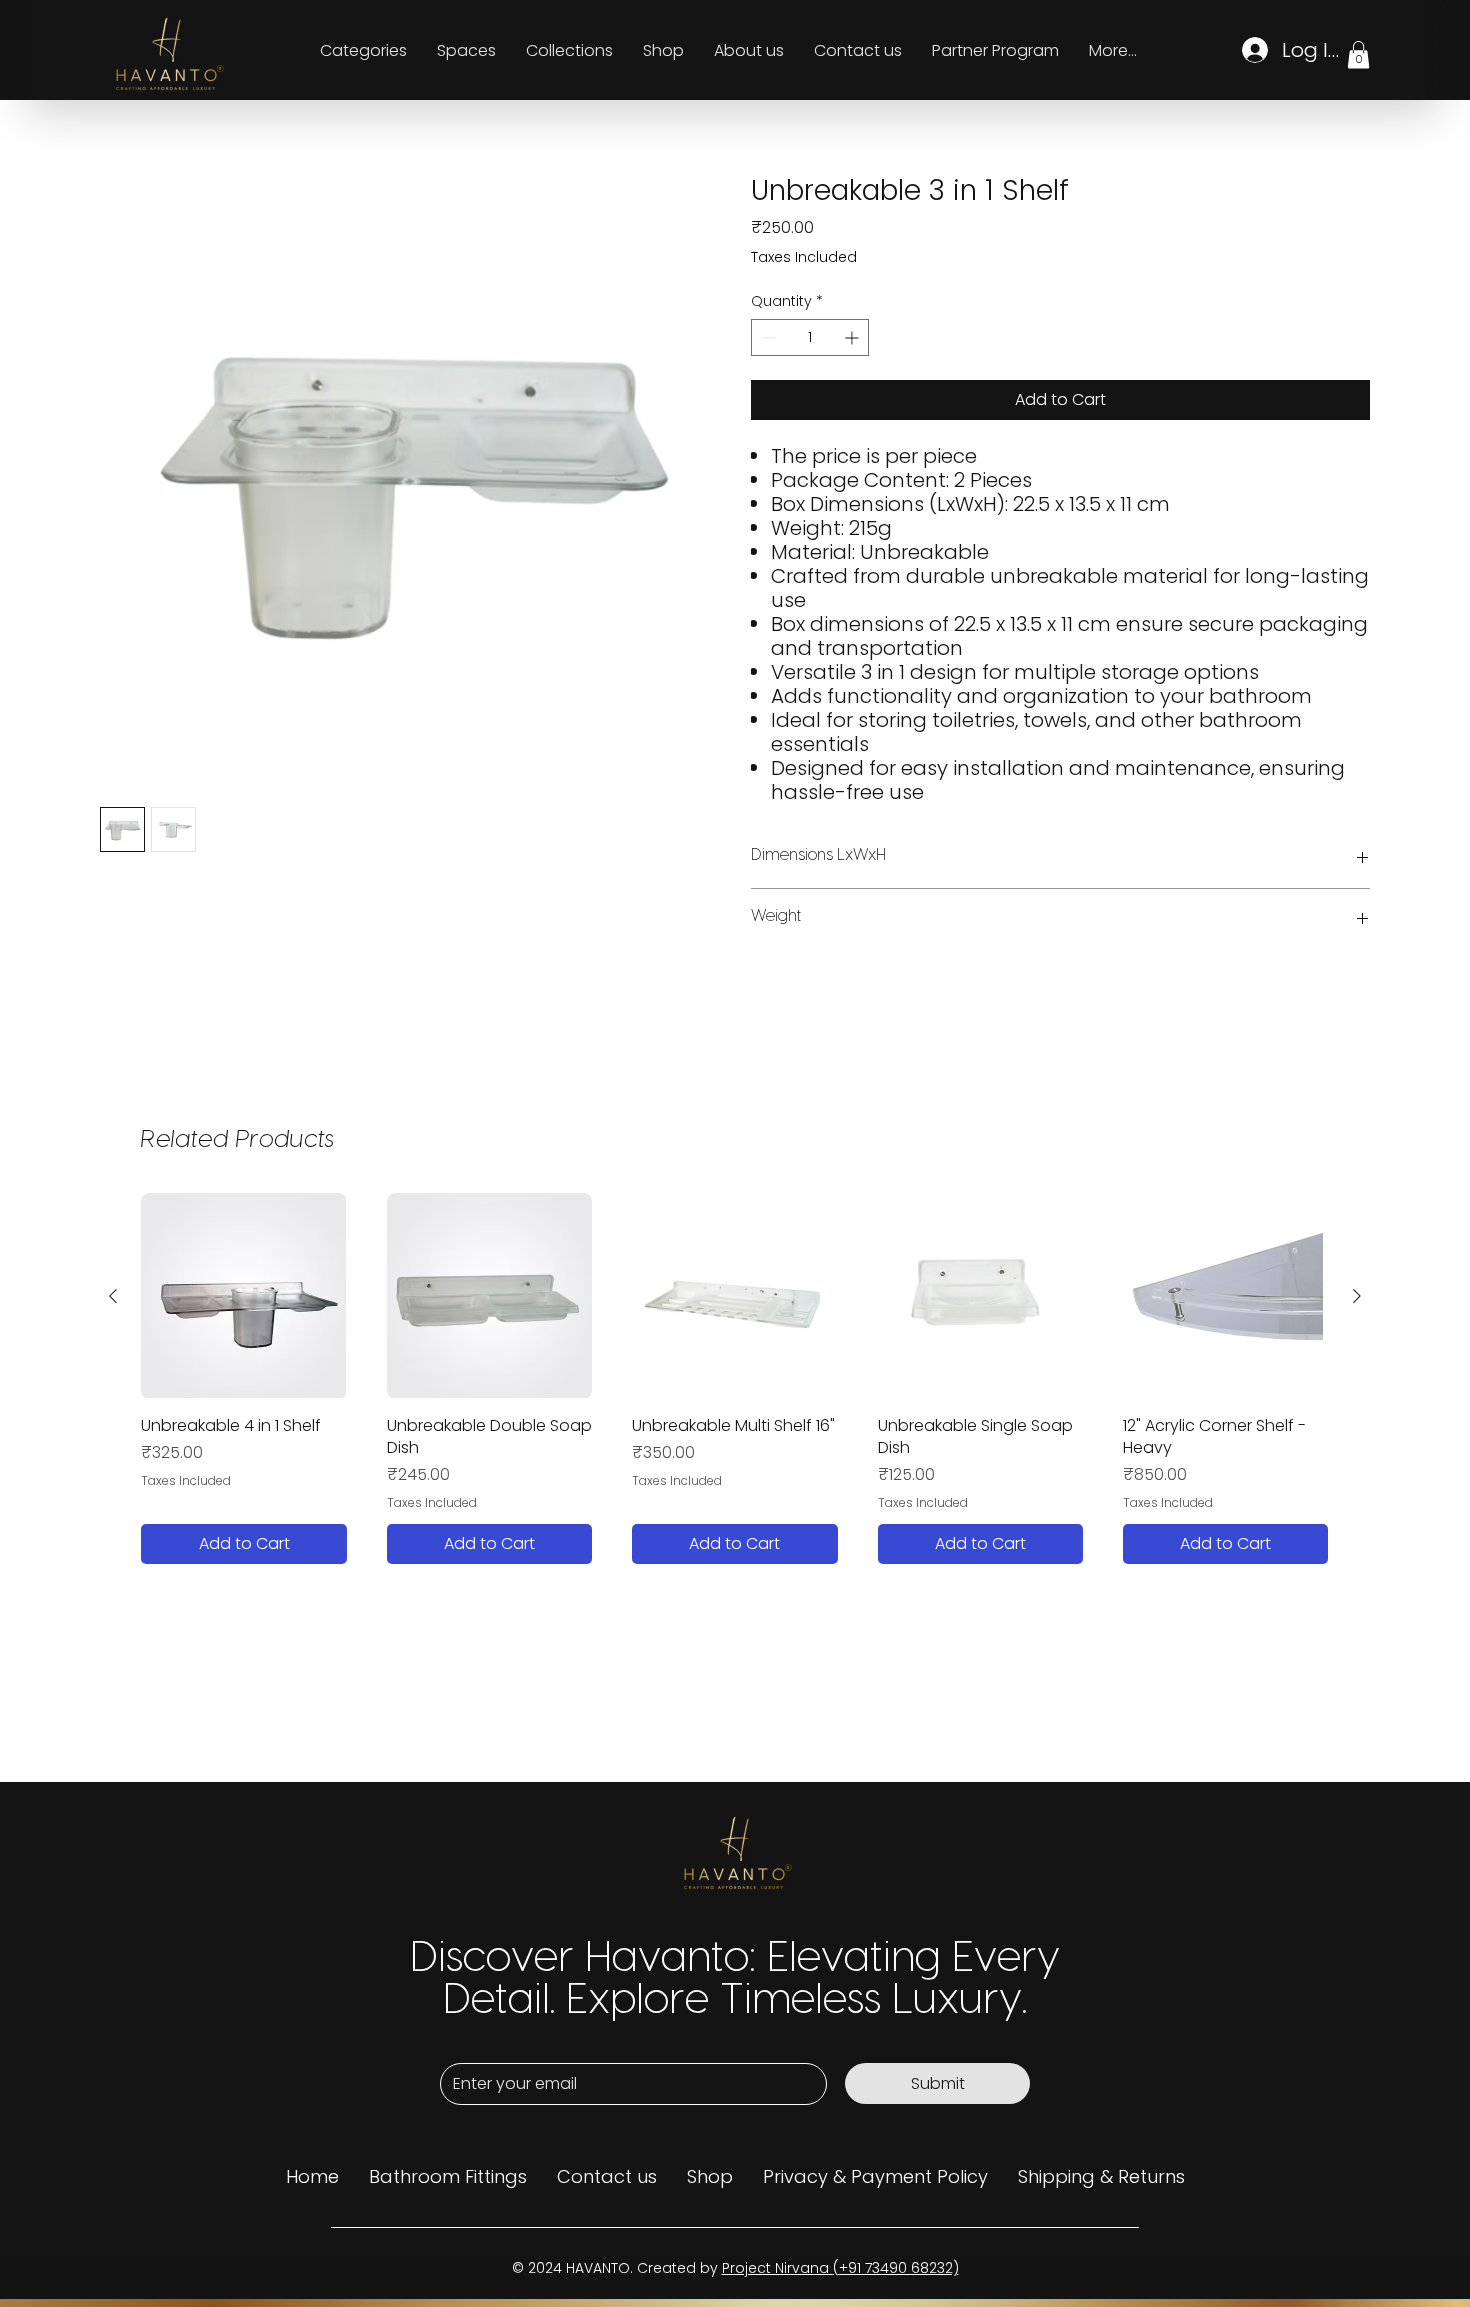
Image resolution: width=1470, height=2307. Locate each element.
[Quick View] (243, 1295)
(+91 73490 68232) (896, 2268)
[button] (1358, 54)
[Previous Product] (113, 1296)
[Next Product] (1357, 1296)
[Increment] (853, 337)
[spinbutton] (810, 337)
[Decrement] (766, 337)
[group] (734, 1378)
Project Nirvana (777, 2268)
